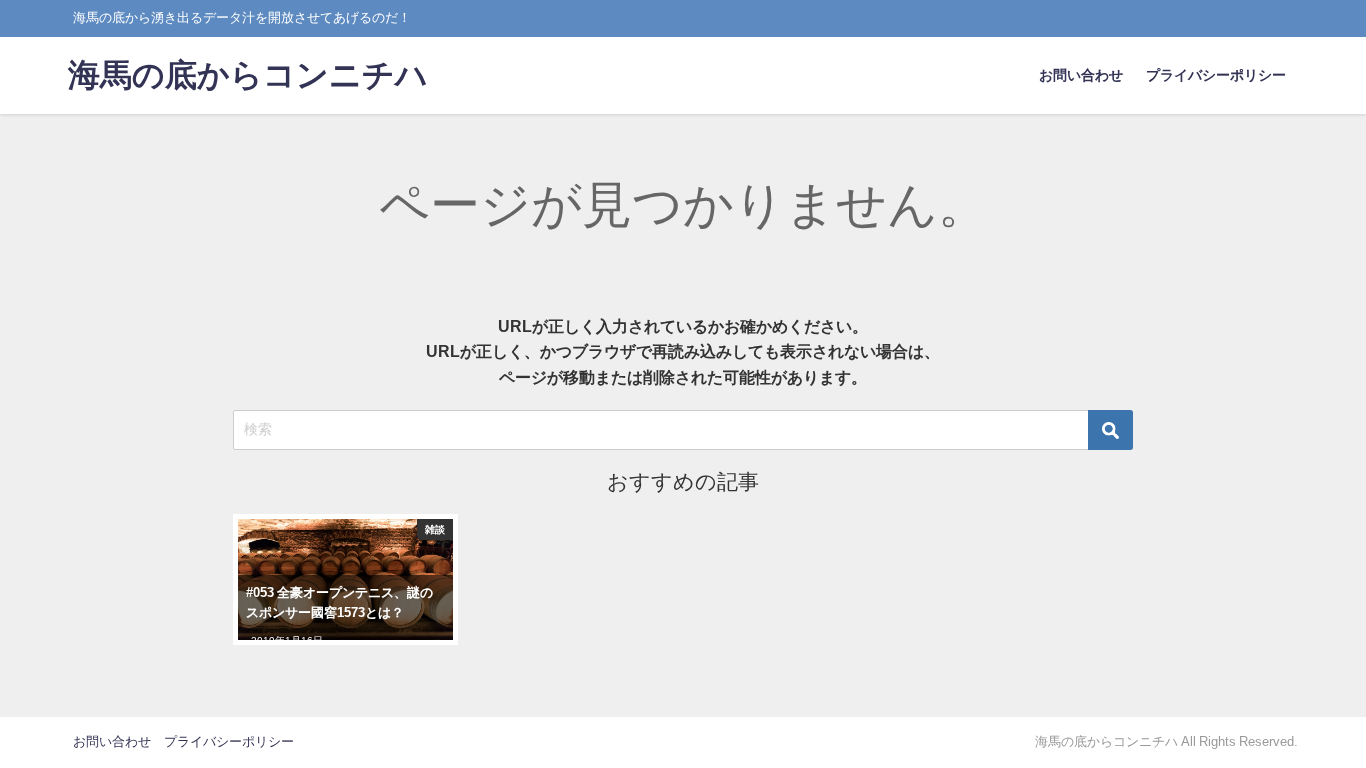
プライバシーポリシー (1216, 75)
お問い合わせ (1081, 75)
